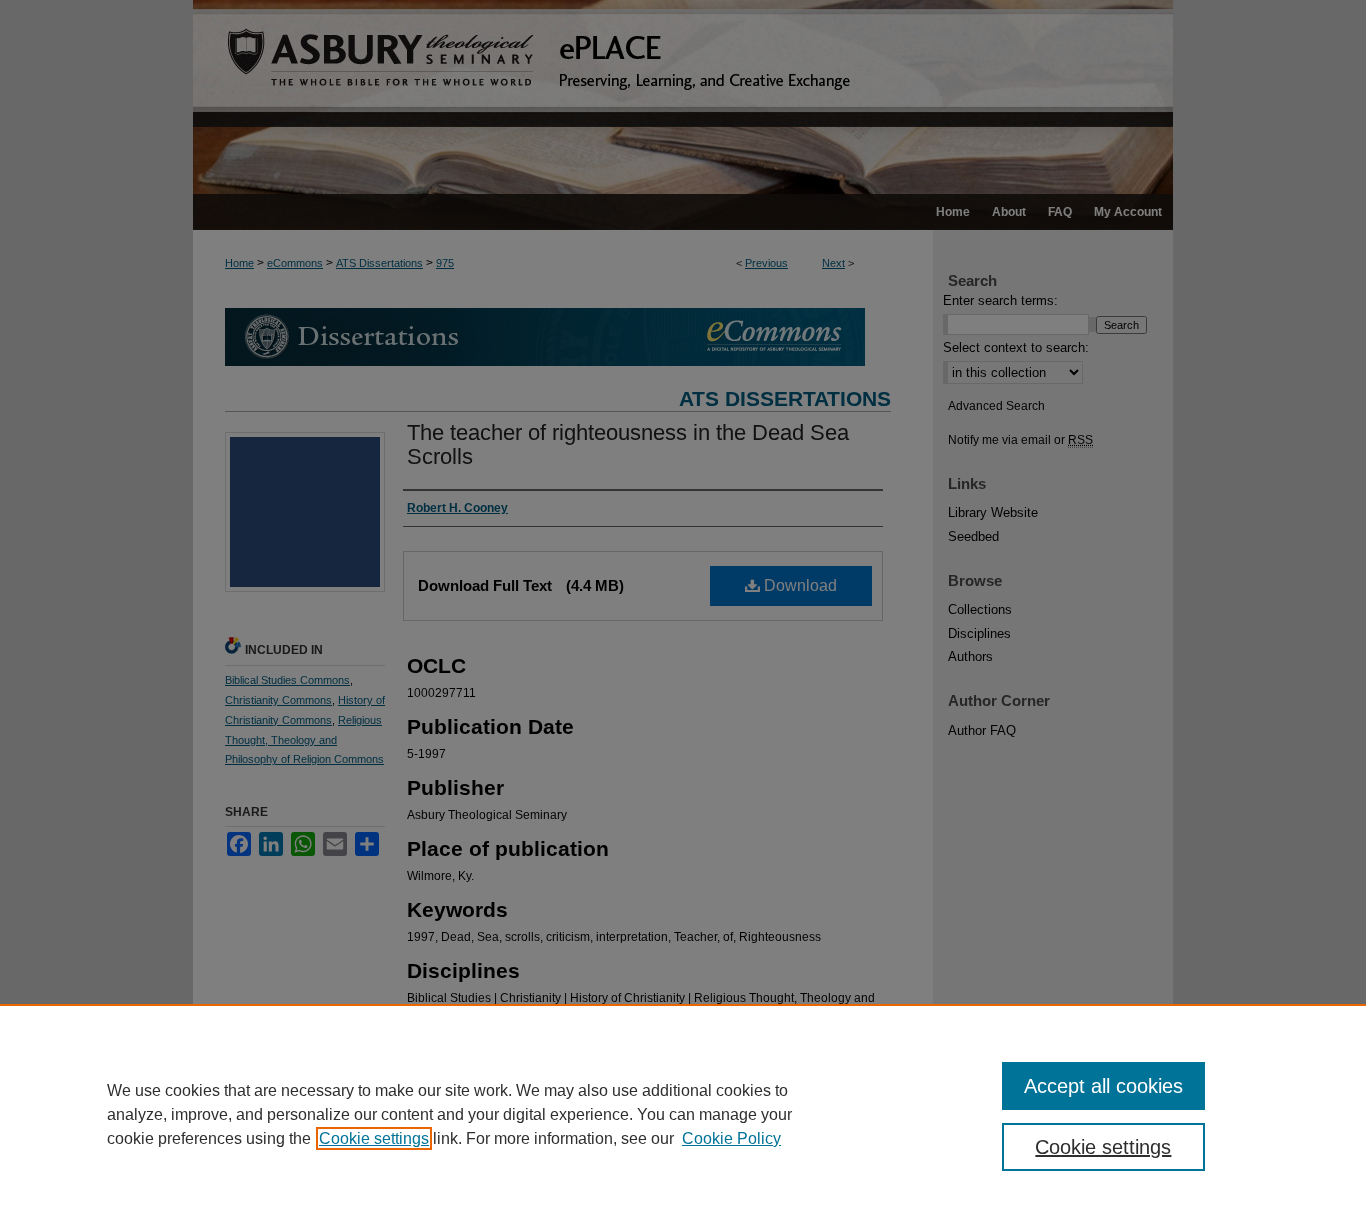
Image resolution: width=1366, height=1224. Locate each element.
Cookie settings (374, 1138)
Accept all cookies (1103, 1086)
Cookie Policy (731, 1138)
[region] (683, 1114)
